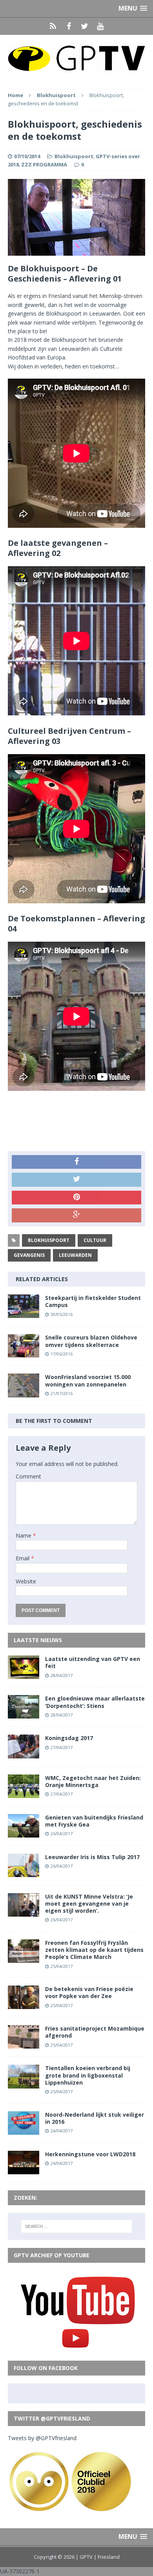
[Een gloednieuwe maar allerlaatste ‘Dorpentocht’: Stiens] (24, 1714)
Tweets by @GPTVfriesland (42, 2438)
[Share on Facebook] (76, 1162)
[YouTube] (100, 26)
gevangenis (29, 1255)
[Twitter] (84, 26)
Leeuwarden (75, 1255)
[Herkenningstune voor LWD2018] (24, 2169)
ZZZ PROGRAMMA (44, 164)
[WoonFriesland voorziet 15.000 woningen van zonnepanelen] (24, 1393)
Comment (28, 1476)
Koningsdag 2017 (69, 1738)
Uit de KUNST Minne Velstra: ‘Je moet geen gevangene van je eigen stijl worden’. (89, 1904)
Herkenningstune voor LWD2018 (90, 2154)
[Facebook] (69, 26)
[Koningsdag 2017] (24, 1754)
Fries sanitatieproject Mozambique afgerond (95, 2032)
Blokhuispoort (74, 156)
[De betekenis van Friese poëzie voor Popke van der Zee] (24, 2005)
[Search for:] (77, 2226)
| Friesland (107, 2557)
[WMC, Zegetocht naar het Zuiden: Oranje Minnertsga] (24, 1793)
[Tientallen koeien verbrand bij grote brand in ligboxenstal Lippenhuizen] (24, 2084)
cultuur (95, 1240)
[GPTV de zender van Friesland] (76, 58)
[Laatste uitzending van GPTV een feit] (24, 1674)
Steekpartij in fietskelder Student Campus (93, 1301)
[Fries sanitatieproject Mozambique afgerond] (24, 2044)
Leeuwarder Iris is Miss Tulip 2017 (92, 1857)
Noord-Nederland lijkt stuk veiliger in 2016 (95, 2118)
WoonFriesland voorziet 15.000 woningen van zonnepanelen (88, 1380)
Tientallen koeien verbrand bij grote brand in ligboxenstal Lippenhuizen (88, 2075)
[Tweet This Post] (76, 1180)
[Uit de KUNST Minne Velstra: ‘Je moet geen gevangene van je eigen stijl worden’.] (24, 1912)
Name (24, 1535)
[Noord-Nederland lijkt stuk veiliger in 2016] (24, 2130)
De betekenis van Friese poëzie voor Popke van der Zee (89, 1992)
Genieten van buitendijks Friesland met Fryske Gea (94, 1821)
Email (23, 1558)
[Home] (53, 26)
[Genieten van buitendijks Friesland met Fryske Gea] (24, 1833)
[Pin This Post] (76, 1198)
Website (26, 1581)
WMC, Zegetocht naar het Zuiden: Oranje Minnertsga (93, 1781)
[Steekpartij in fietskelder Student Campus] (24, 1313)
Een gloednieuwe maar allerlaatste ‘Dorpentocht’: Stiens (95, 1702)
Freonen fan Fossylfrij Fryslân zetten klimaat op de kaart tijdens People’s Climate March (94, 1950)
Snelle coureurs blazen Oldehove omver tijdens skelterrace (91, 1341)
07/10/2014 (27, 156)
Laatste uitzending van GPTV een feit (93, 1662)
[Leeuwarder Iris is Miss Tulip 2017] (24, 1872)
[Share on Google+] (76, 1215)
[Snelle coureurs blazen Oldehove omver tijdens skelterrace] (24, 1353)
